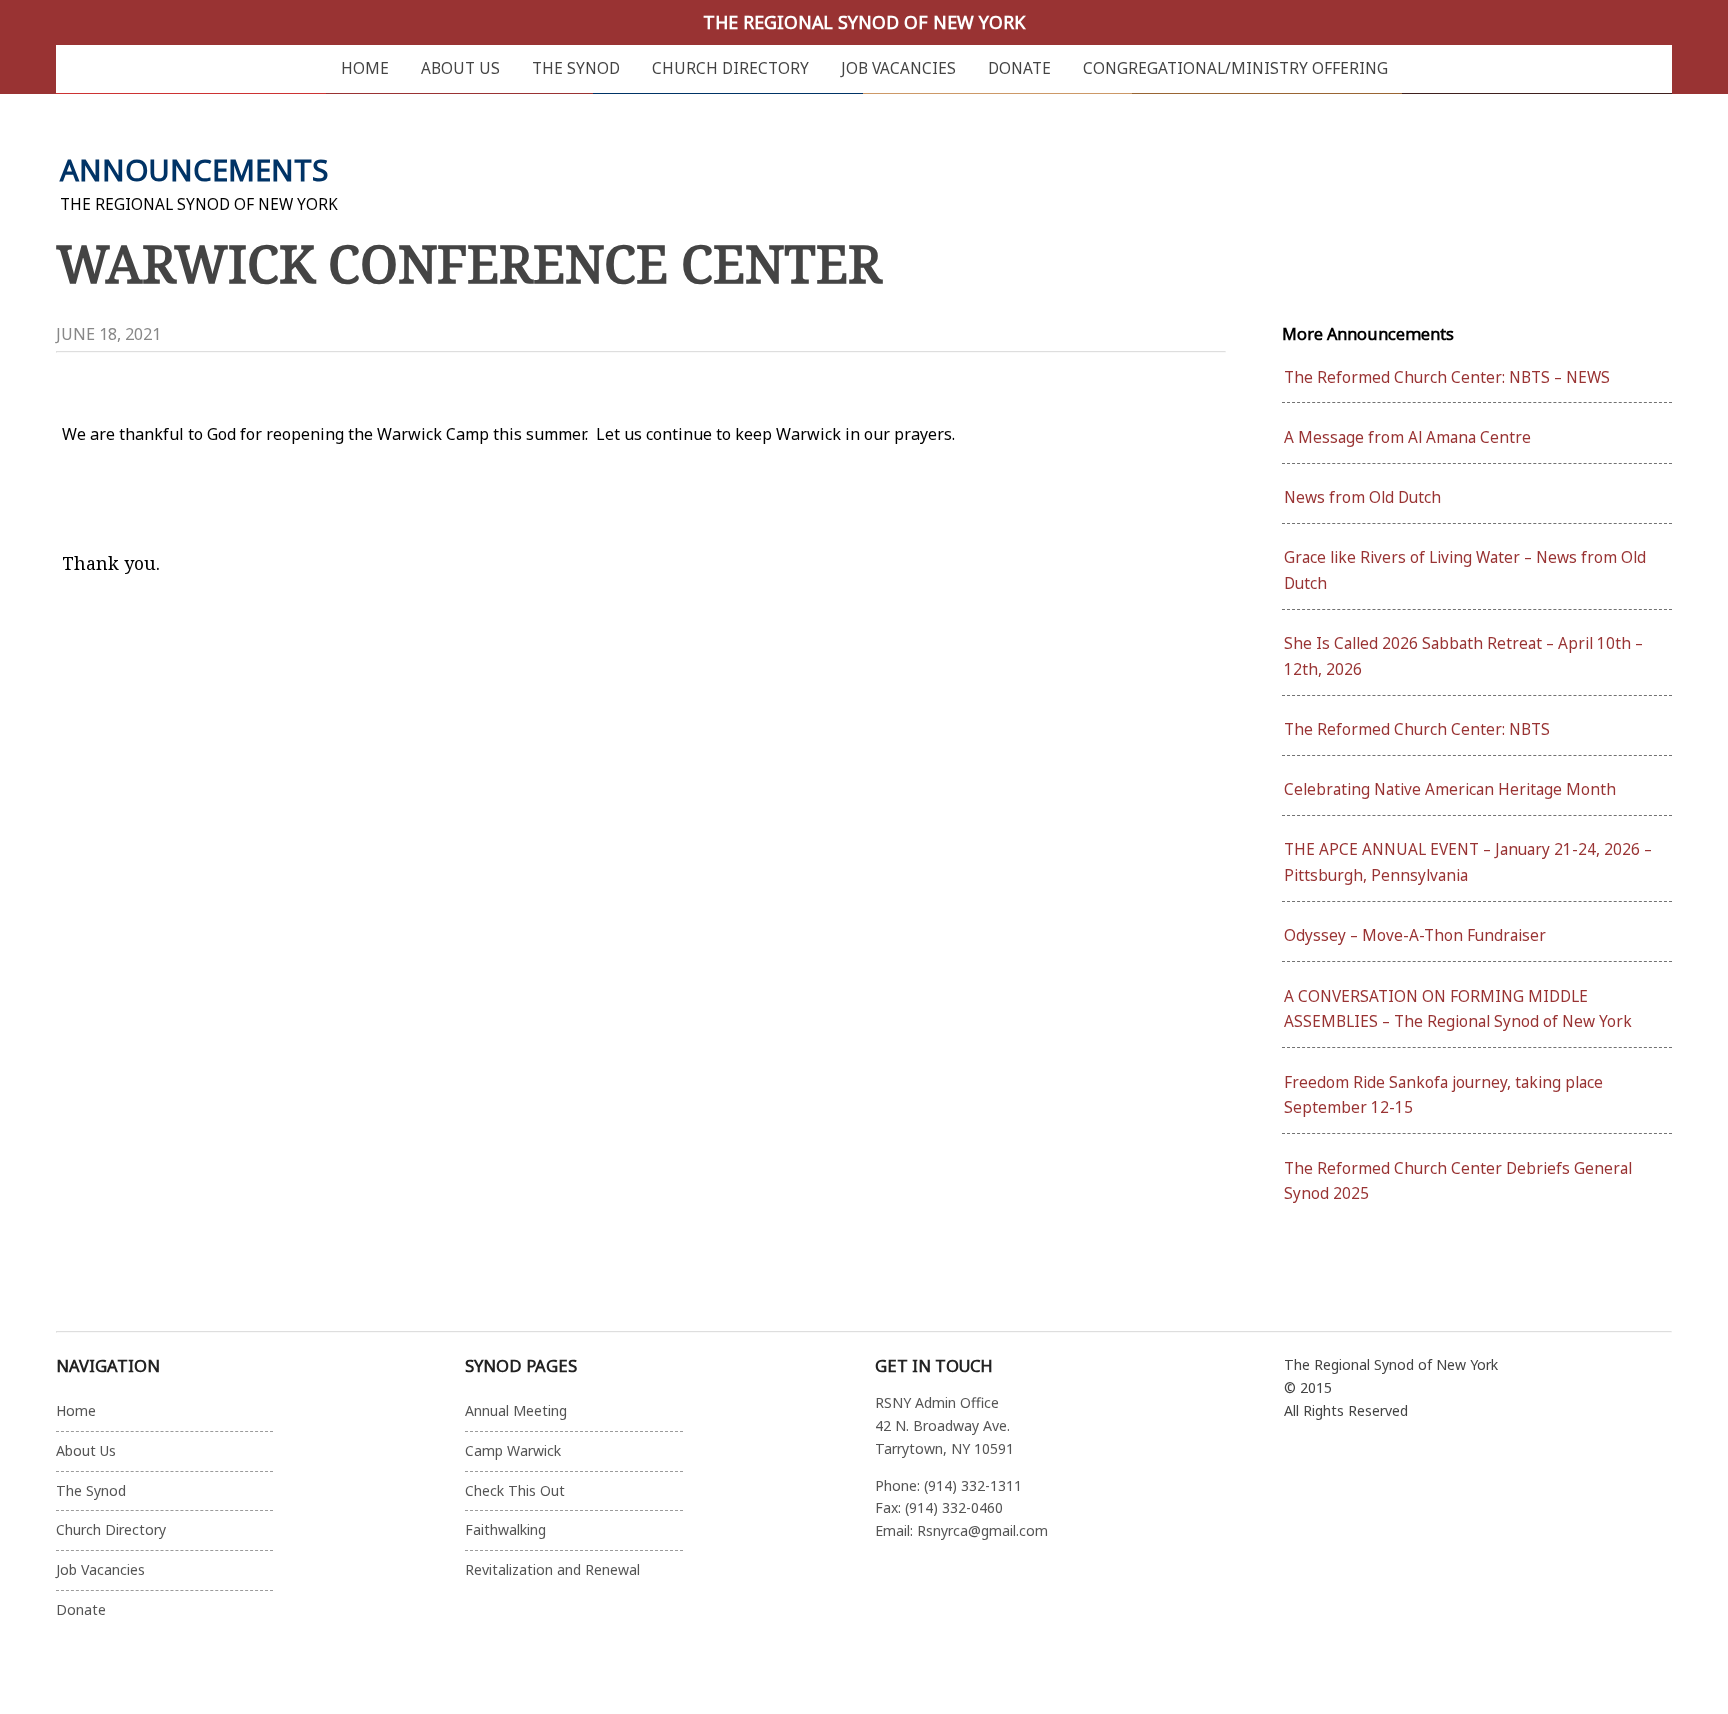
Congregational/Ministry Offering (1235, 68)
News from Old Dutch (1362, 497)
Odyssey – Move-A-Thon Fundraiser (1415, 935)
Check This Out (515, 1490)
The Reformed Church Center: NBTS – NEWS (1447, 377)
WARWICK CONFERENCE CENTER (469, 263)
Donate (1019, 68)
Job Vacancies (898, 68)
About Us (460, 68)
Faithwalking (505, 1529)
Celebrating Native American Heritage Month (1450, 789)
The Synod (576, 68)
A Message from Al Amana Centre (1407, 437)
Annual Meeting (516, 1410)
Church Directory (730, 68)
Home (365, 68)
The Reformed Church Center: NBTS (1417, 729)
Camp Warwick (513, 1450)
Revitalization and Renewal (552, 1569)
